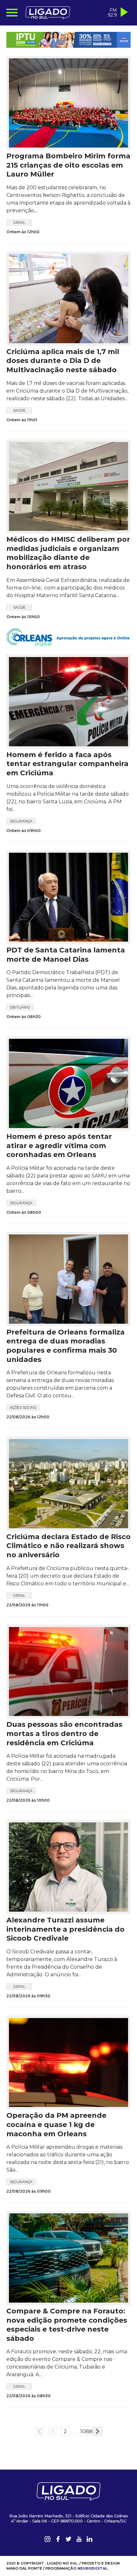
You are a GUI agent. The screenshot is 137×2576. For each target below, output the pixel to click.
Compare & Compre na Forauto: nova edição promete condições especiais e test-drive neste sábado (67, 2330)
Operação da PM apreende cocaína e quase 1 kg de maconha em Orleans (56, 2130)
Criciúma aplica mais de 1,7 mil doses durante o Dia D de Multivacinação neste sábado (63, 361)
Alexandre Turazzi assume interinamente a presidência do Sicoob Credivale (65, 1934)
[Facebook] (58, 2546)
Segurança (21, 826)
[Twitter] (68, 2546)
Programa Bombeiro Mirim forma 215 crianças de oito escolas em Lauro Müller (68, 165)
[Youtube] (79, 2546)
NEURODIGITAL (92, 2573)
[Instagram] (47, 2546)
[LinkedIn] (90, 2546)
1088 (85, 2437)
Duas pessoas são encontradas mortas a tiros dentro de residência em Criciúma (64, 1739)
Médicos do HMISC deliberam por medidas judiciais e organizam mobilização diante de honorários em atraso (68, 553)
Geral (19, 222)
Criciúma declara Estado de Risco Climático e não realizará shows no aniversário (68, 1551)
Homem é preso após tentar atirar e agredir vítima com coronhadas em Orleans (59, 1151)
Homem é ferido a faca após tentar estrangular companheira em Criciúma (67, 769)
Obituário (20, 1013)
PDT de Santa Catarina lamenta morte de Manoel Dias (66, 960)
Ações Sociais (23, 1413)
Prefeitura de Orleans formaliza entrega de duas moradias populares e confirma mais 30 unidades (65, 1351)
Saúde (19, 410)
